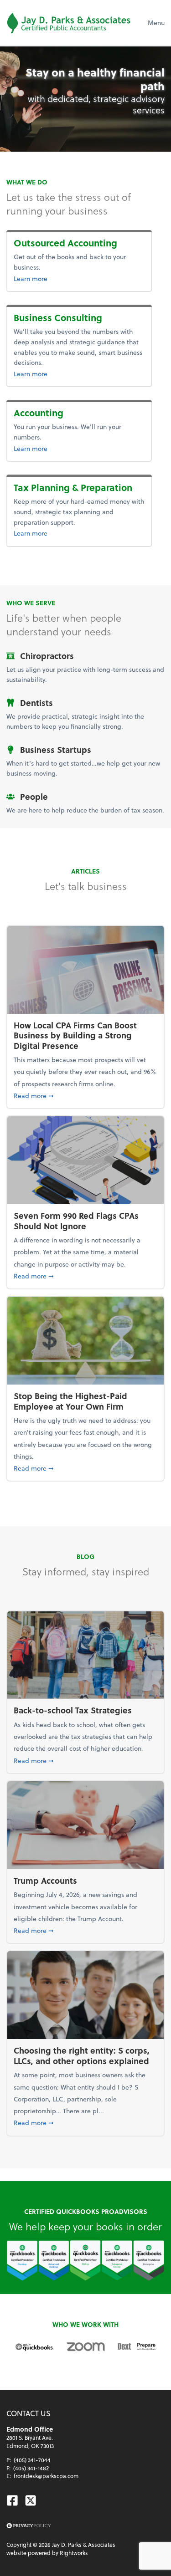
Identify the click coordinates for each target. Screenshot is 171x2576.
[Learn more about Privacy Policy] (29, 2526)
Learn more (75, 278)
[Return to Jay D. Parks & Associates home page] (69, 23)
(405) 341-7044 (32, 2460)
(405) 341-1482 (31, 2468)
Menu (156, 23)
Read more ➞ (85, 1095)
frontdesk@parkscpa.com (46, 2476)
